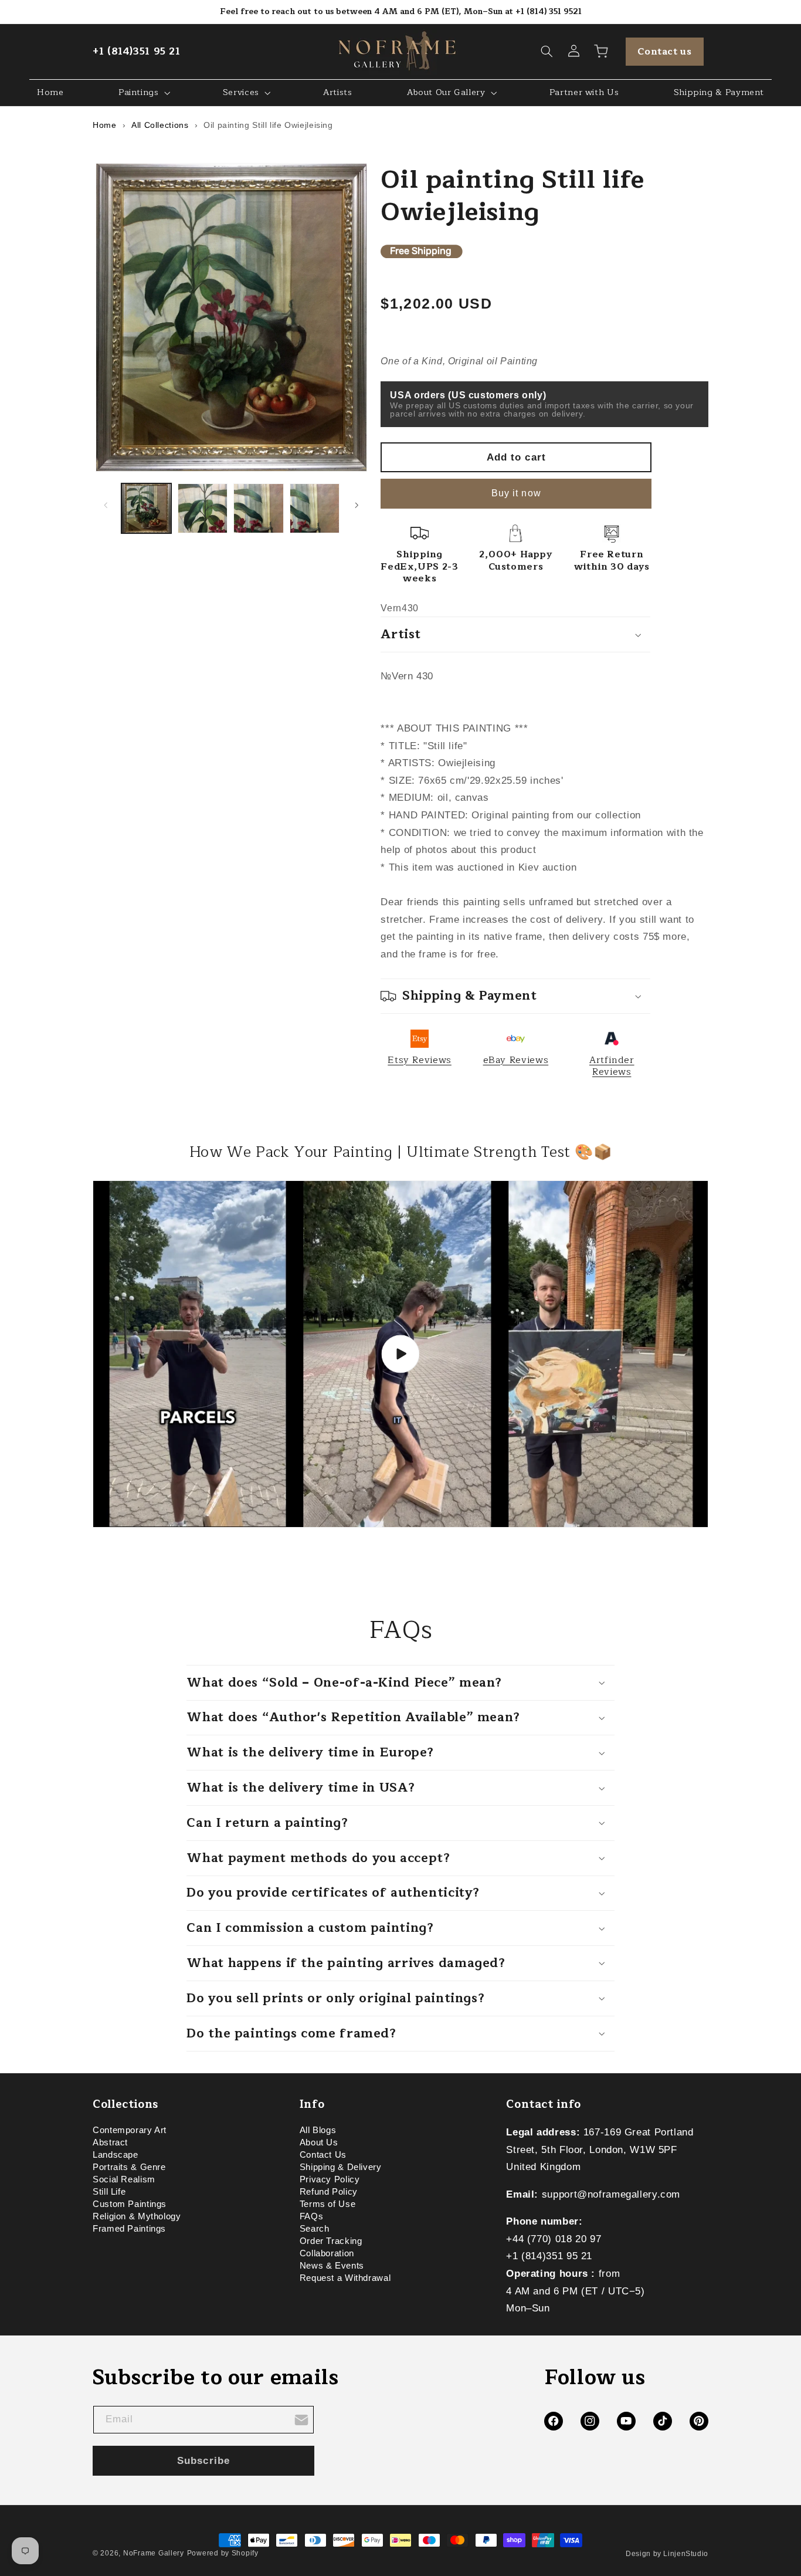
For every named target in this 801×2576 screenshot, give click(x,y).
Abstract (110, 2143)
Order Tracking (331, 2242)
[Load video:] (400, 1354)
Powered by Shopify (223, 2553)
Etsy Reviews (420, 1060)
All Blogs (318, 2132)
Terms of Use (328, 2205)
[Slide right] (357, 505)
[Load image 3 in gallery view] (258, 508)
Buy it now (516, 493)
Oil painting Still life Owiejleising (268, 125)
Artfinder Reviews (612, 1066)
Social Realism (124, 2180)
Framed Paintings (129, 2229)
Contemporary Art (130, 2132)
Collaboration (327, 2254)
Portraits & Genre (129, 2168)
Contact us (664, 52)
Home (105, 125)
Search (315, 2229)
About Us (319, 2143)
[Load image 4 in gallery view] (315, 508)
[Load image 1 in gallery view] (146, 508)
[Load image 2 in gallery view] (203, 508)
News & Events (332, 2266)
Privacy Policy (330, 2180)
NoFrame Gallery (154, 2553)
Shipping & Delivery (341, 2168)
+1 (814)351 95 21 (137, 51)
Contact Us (323, 2155)
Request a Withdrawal (345, 2279)
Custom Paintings (130, 2205)
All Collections (160, 125)
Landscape (116, 2155)
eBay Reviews (516, 1060)
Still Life (109, 2192)
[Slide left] (106, 505)
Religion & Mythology (137, 2217)
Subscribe (203, 2461)
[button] (547, 52)
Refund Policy (329, 2192)
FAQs (312, 2217)
